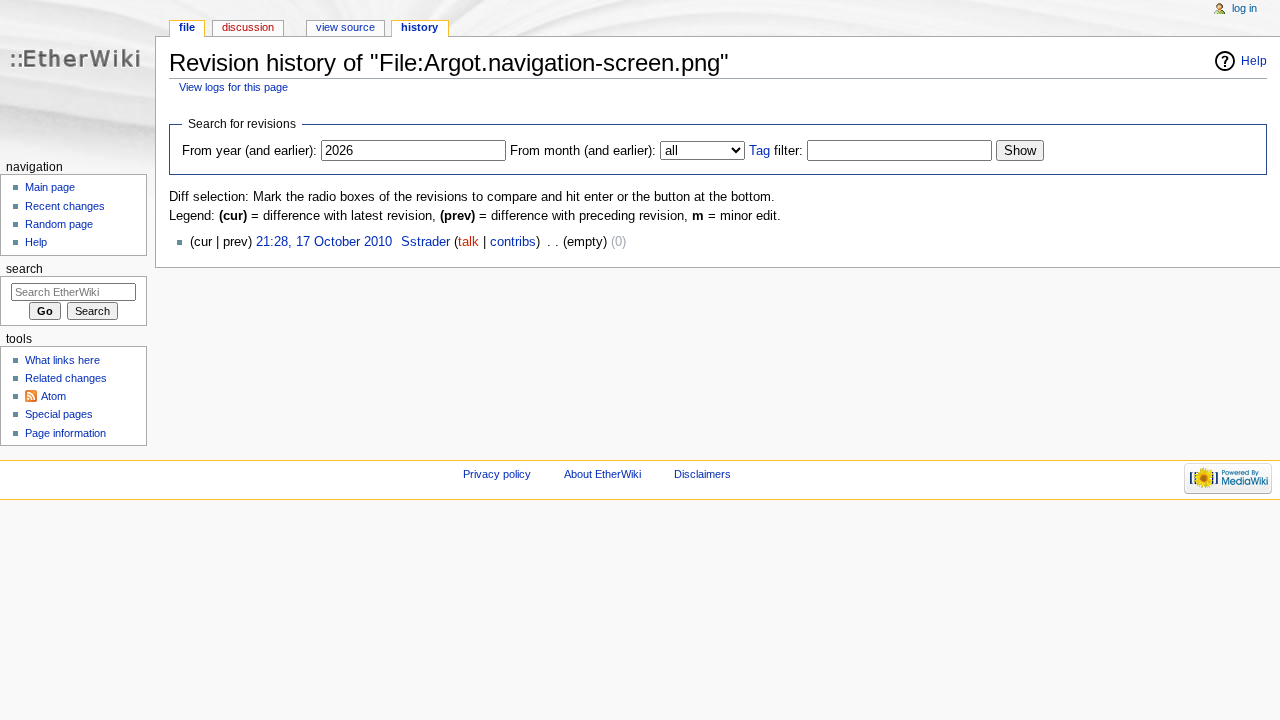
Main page (50, 187)
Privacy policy (497, 474)
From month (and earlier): (583, 151)
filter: (776, 151)
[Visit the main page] (77, 77)
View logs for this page (233, 87)
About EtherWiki (602, 474)
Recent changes (65, 206)
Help (1254, 61)
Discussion (248, 27)
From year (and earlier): (249, 151)
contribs (513, 242)
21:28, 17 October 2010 (324, 242)
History (419, 27)
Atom (53, 396)
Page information (65, 433)
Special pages (59, 414)
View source (345, 27)
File (187, 27)
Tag (759, 151)
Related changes (66, 378)
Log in (1244, 8)
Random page (59, 224)
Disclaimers (702, 474)
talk (468, 242)
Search (24, 269)
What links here (62, 360)
